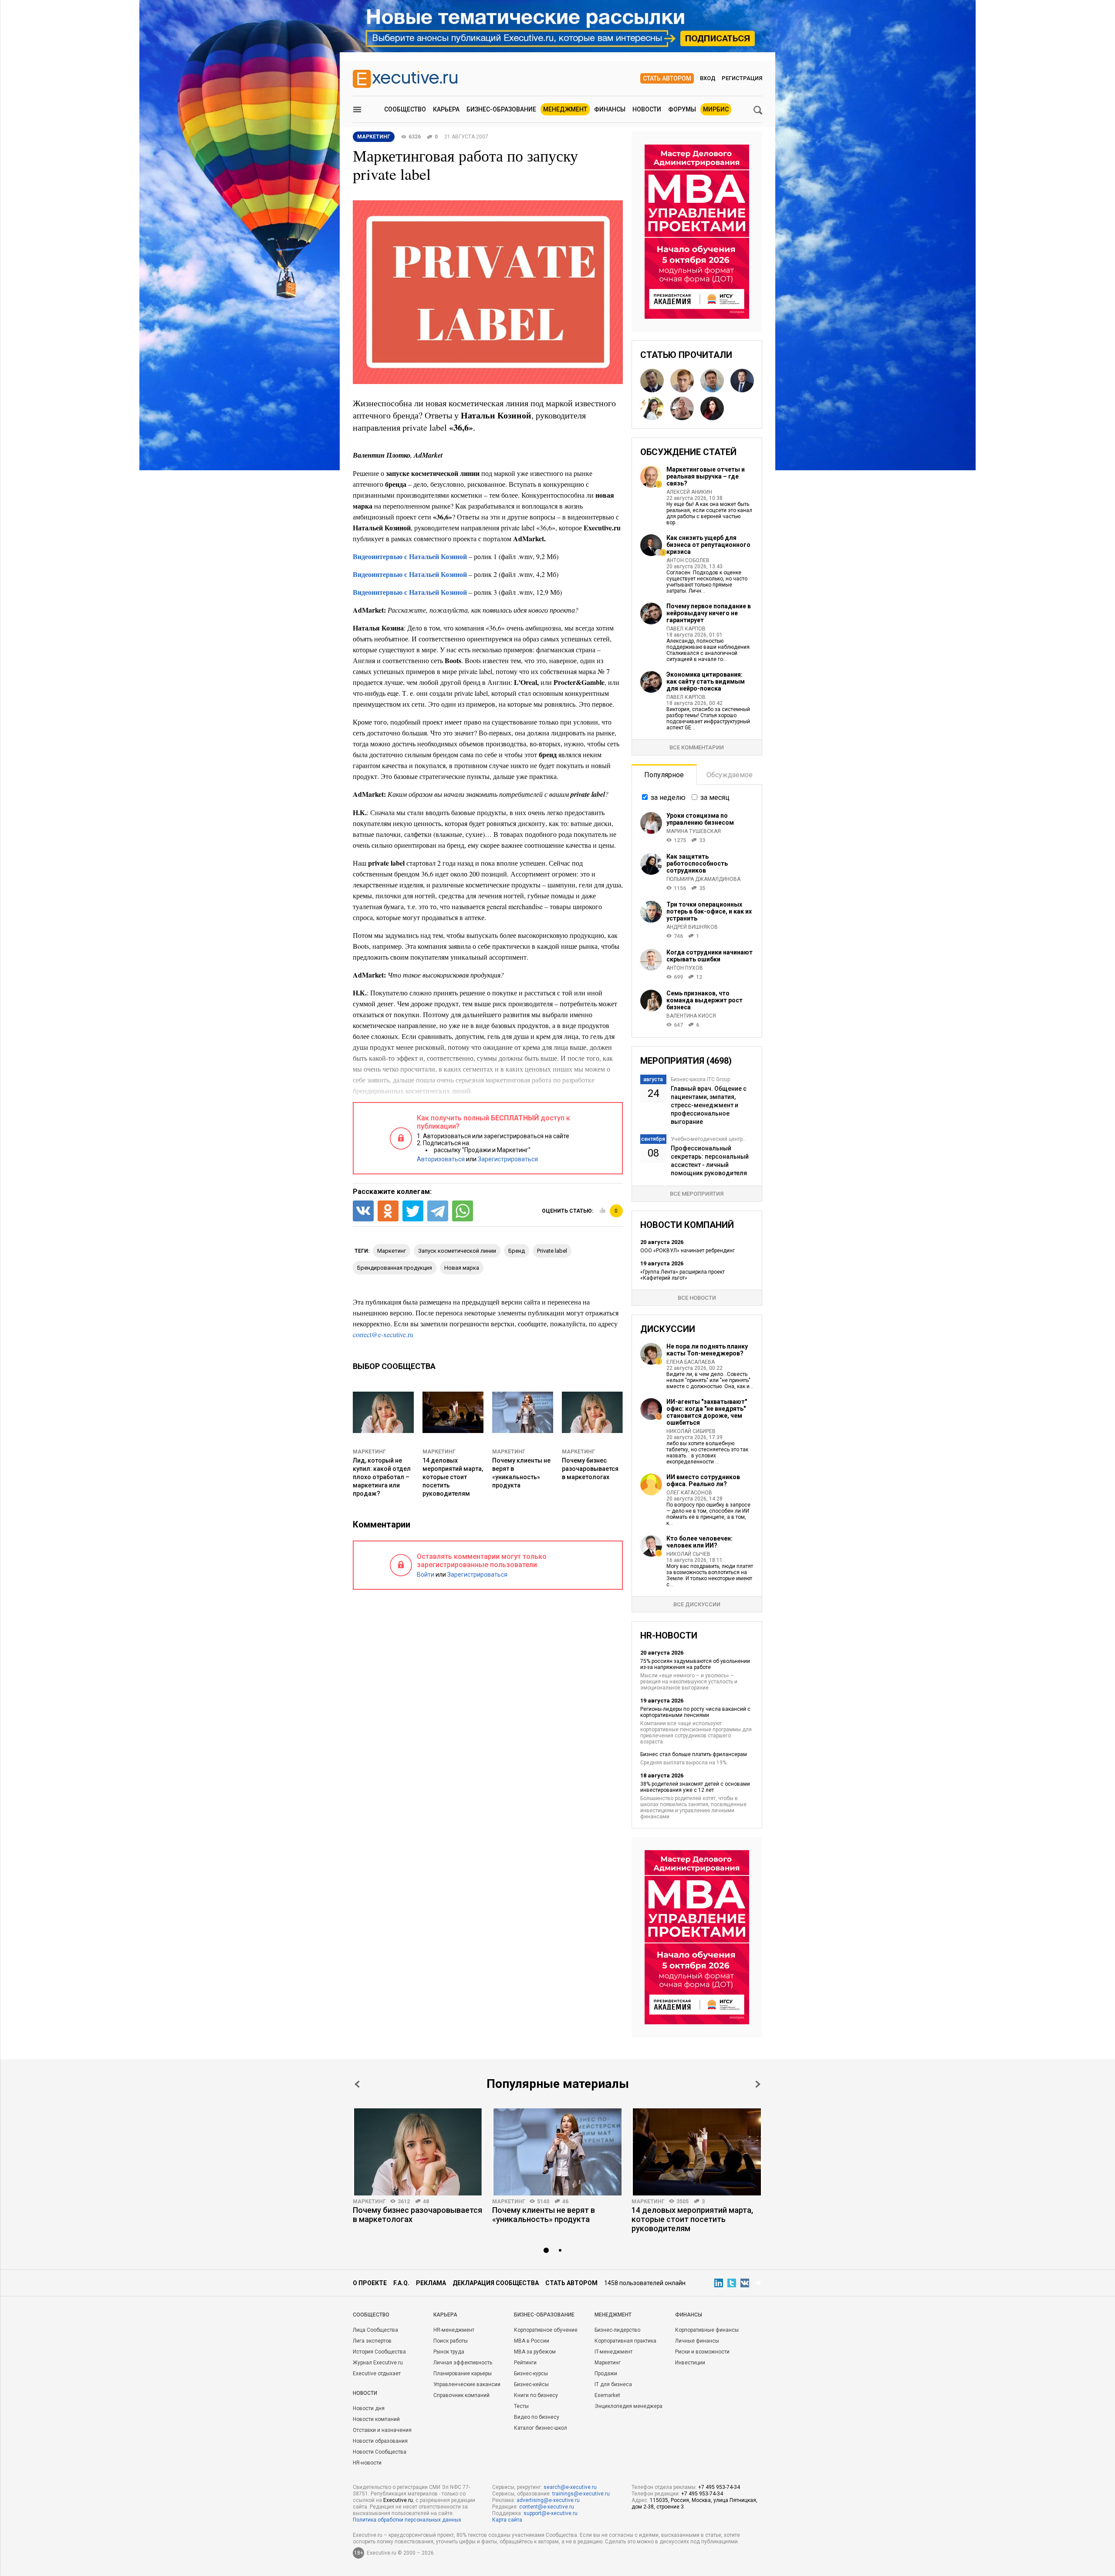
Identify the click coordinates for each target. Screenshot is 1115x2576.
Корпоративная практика (625, 2341)
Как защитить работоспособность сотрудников (697, 863)
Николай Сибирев (691, 1431)
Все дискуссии (697, 1604)
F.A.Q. (401, 2283)
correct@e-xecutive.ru (383, 1334)
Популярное (664, 775)
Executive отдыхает (377, 2374)
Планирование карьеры (463, 2374)
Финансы (610, 109)
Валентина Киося (691, 1016)
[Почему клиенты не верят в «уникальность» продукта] (557, 2152)
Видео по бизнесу (537, 2417)
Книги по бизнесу (536, 2395)
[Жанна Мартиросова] (652, 408)
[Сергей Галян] (712, 381)
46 (565, 2202)
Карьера (446, 109)
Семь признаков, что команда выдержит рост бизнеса (704, 1000)
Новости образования (380, 2441)
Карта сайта (507, 2520)
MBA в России (532, 2341)
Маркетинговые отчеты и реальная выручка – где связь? (706, 476)
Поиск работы (451, 2341)
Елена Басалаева (691, 1362)
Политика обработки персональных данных (407, 2520)
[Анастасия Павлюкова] (682, 408)
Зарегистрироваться (508, 1159)
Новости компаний (376, 2419)
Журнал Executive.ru (378, 2363)
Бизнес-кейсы (531, 2384)
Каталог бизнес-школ (541, 2428)
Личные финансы (697, 2341)
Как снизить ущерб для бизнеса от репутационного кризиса (708, 545)
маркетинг (392, 1251)
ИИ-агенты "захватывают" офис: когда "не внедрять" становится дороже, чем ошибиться (707, 1412)
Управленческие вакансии (467, 2384)
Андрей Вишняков (692, 927)
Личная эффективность (463, 2363)
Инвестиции (690, 2363)
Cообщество (371, 2315)
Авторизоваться (441, 1159)
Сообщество (405, 109)
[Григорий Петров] (742, 381)
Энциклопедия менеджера (628, 2406)
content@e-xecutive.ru (547, 2507)
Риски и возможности (702, 2352)
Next (758, 2084)
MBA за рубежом (535, 2352)
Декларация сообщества (496, 2283)
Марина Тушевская (694, 831)
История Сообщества (379, 2352)
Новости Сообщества (380, 2452)
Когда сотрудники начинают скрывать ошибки (710, 956)
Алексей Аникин (689, 492)
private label (552, 1251)
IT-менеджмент (613, 2352)
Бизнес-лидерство (617, 2330)
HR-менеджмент (454, 2330)
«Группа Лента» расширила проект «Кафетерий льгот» (683, 1275)
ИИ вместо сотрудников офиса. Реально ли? (703, 1480)
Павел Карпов (686, 629)
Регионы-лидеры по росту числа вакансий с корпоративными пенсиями (695, 1712)
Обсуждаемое (730, 775)
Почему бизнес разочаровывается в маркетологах (590, 1469)
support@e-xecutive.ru (551, 2513)
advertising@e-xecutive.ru (548, 2500)
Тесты (521, 2406)
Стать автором (667, 78)
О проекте (370, 2283)
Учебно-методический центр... (709, 1139)
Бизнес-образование (501, 109)
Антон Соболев (688, 560)
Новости (647, 109)
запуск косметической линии (457, 1251)
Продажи (606, 2374)
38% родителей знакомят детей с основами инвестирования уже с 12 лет (695, 1787)
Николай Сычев (688, 1554)
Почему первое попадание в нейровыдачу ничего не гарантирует (709, 613)
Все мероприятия (697, 1194)
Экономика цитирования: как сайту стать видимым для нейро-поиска (706, 681)
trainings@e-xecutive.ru (581, 2494)
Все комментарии (697, 747)
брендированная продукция (395, 1268)
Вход (708, 78)
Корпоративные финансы (707, 2330)
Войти (426, 1575)
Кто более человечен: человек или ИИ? (699, 1542)
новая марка (462, 1268)
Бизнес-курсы (531, 2374)
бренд (517, 1251)
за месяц (715, 797)
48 (426, 2202)
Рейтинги (525, 2363)
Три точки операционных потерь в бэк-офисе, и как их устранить (709, 911)
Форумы (682, 109)
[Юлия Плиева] (712, 408)
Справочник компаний (461, 2395)
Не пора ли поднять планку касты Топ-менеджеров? (707, 1350)
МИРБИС (716, 109)
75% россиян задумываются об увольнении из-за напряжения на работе (695, 1664)
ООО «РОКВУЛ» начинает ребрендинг (688, 1251)
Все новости (697, 1298)
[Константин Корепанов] (682, 381)
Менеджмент (565, 109)
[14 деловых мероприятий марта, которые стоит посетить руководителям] (697, 2152)
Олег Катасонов (689, 1493)
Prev (357, 2084)
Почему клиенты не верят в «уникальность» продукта (544, 2215)
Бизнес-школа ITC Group (700, 1079)
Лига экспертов (372, 2341)
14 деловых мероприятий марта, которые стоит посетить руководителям (453, 1477)
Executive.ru (398, 2500)
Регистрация (742, 78)
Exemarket (607, 2395)
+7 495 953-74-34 (719, 2487)
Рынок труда (449, 2352)
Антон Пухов (685, 968)
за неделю (668, 797)
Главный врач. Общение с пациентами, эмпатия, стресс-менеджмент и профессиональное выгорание (709, 1105)
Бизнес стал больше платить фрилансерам (694, 1754)
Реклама (431, 2283)
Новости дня (369, 2408)
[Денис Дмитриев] (652, 381)
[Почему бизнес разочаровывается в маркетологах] (418, 2152)
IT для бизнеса (613, 2384)
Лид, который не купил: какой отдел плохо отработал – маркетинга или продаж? (382, 1477)
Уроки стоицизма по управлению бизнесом (700, 819)
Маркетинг (369, 1452)
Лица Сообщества (375, 2330)
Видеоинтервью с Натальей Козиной (410, 556)
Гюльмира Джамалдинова (703, 879)
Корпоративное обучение (546, 2330)
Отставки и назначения (382, 2430)
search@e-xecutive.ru (570, 2487)
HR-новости (367, 2463)
